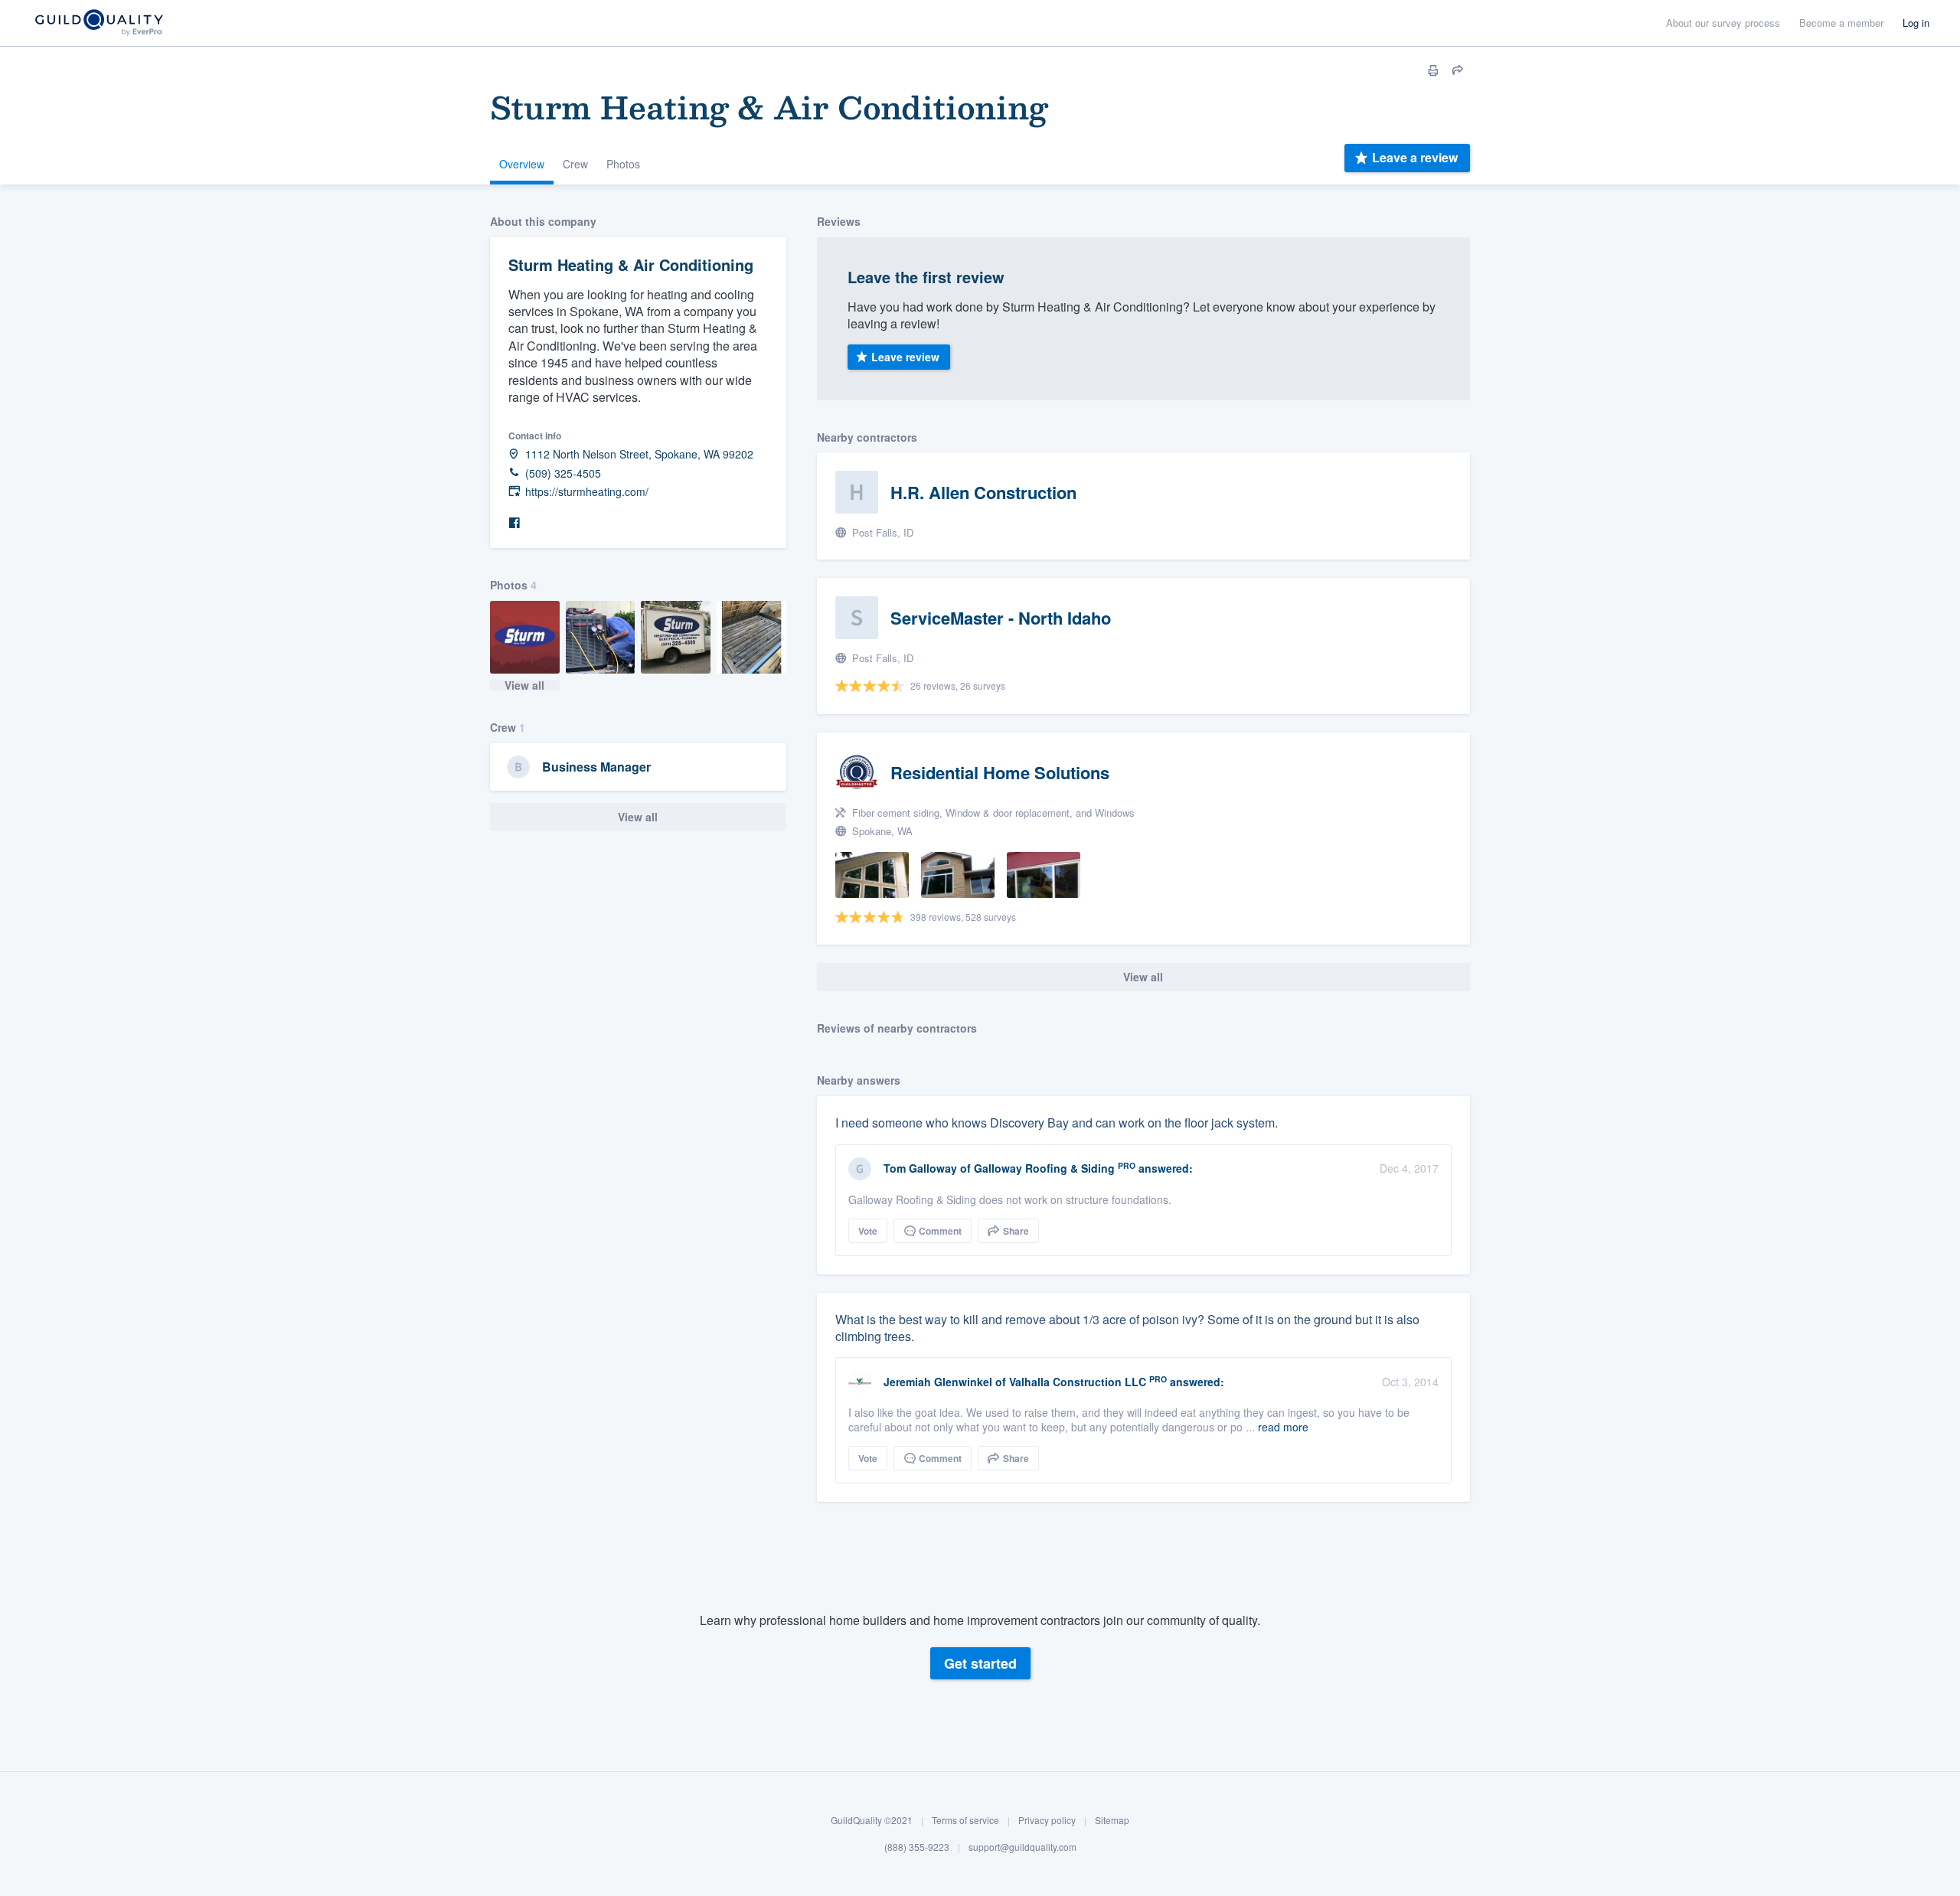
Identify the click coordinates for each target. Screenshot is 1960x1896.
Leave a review (1415, 157)
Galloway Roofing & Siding (1044, 1168)
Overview (522, 164)
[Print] (1433, 70)
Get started (980, 1663)
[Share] (1458, 70)
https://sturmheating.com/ (587, 492)
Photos (623, 164)
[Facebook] (514, 523)
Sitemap (1112, 1820)
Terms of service (965, 1820)
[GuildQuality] (98, 23)
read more (1283, 1427)
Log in (1916, 23)
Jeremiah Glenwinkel (938, 1382)
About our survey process (1723, 23)
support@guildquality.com (1022, 1847)
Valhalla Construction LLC (1078, 1382)
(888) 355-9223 (917, 1847)
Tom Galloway (920, 1168)
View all (524, 685)
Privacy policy (1047, 1820)
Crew (575, 164)
